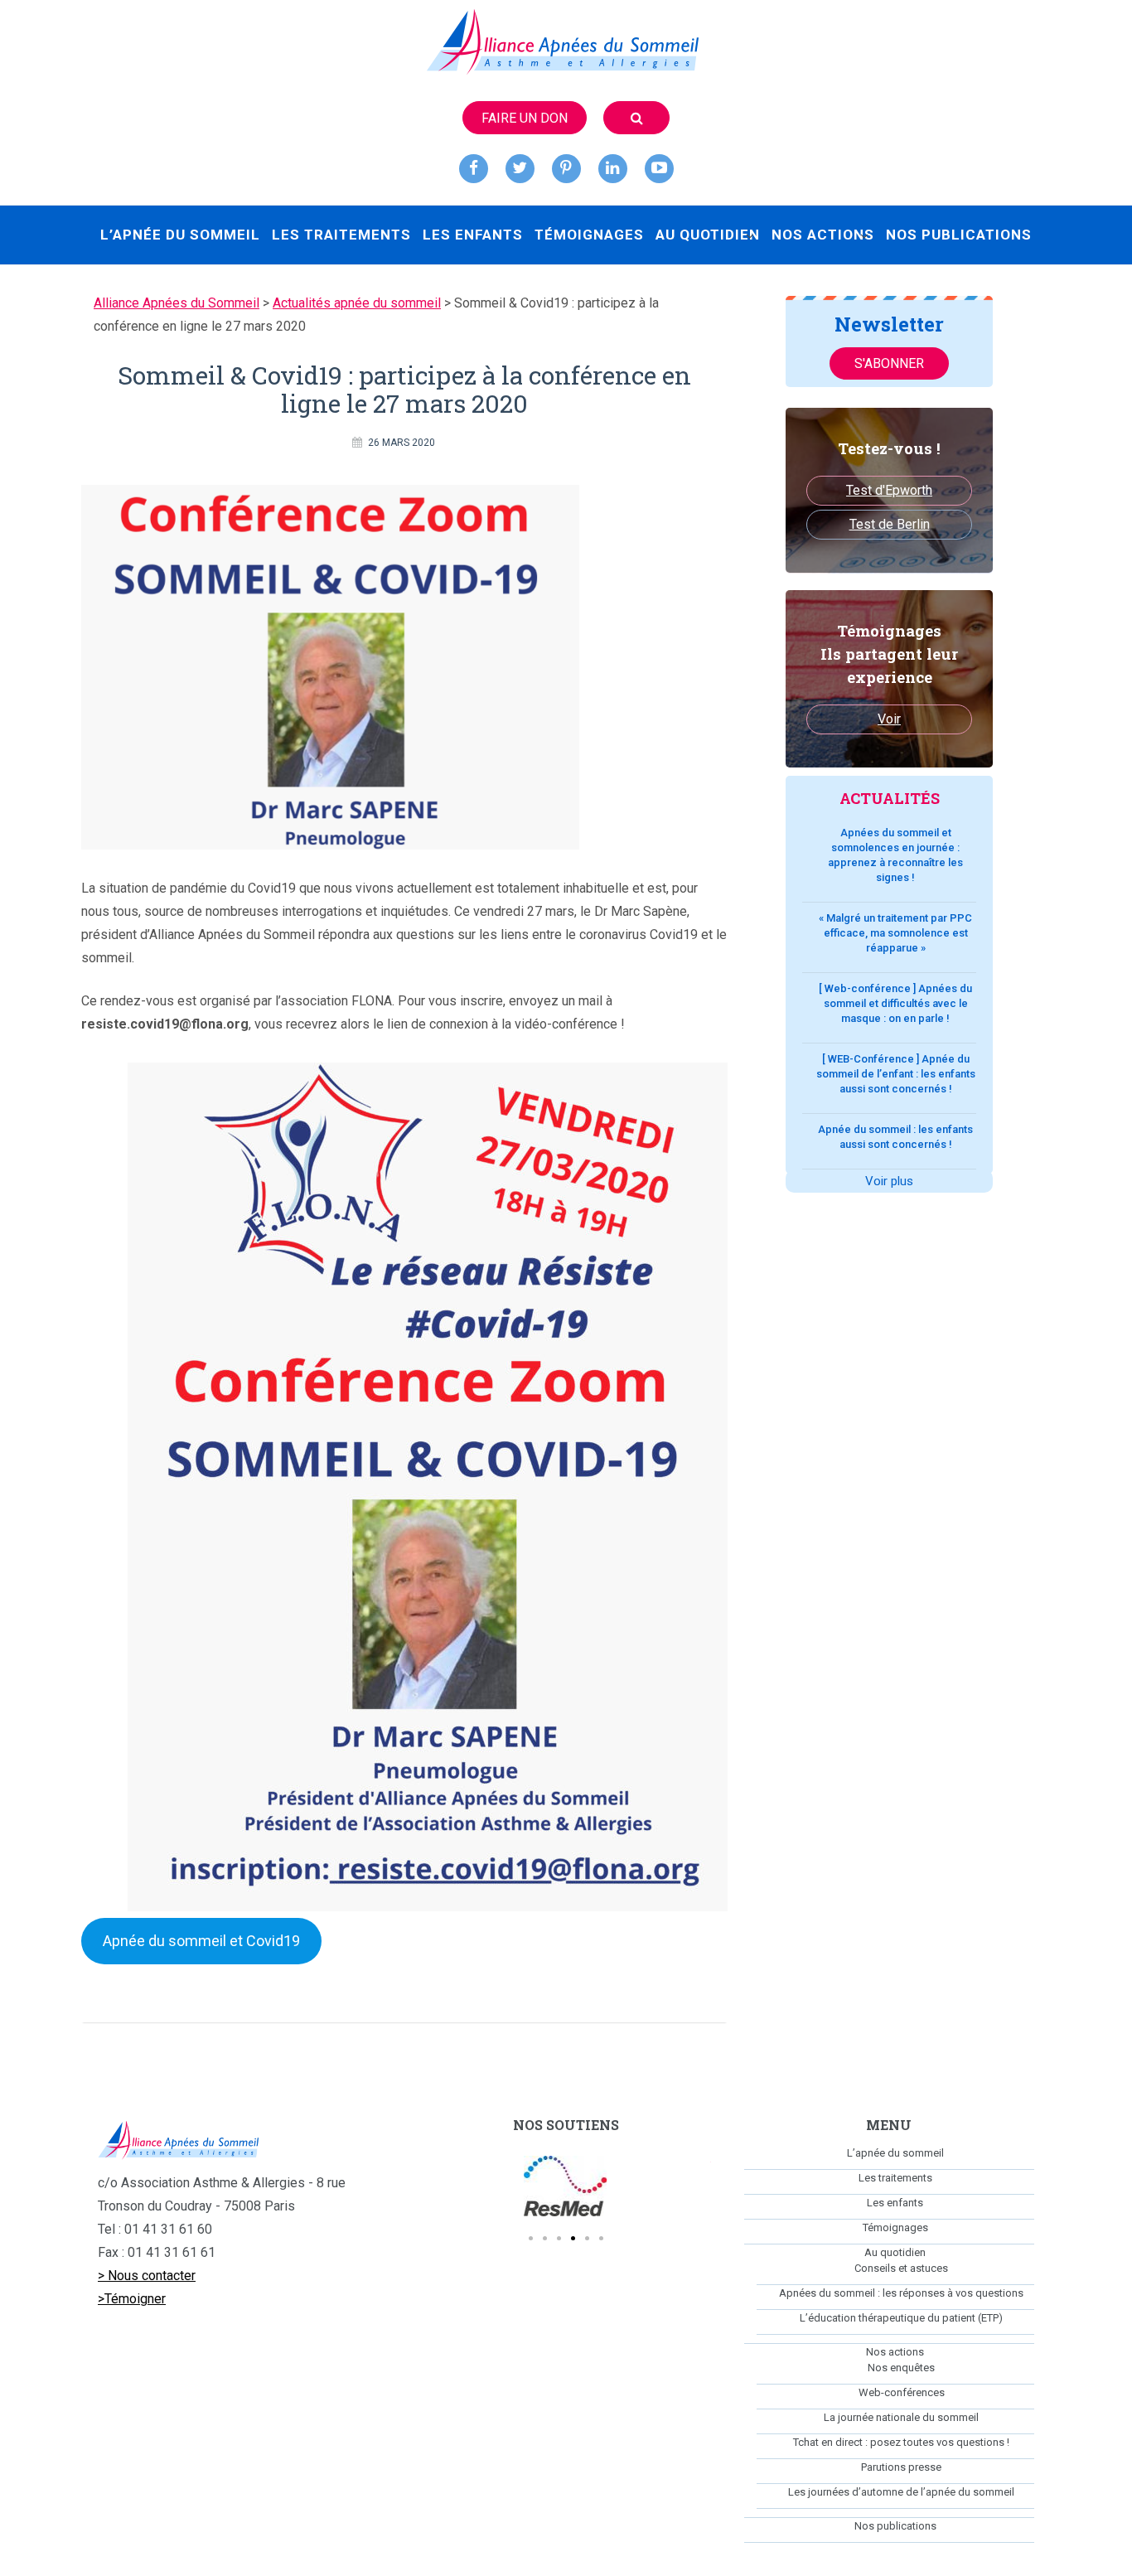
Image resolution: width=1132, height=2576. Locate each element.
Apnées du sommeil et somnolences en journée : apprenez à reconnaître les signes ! (895, 855)
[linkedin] (613, 169)
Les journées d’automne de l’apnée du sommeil (901, 2492)
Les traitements (341, 235)
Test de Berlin (890, 524)
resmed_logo (566, 2186)
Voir (889, 719)
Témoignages (589, 235)
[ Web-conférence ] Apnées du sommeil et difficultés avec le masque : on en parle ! (895, 1003)
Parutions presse (901, 2467)
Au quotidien (708, 235)
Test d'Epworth (889, 490)
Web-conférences (902, 2392)
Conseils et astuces (901, 2268)
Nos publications (959, 235)
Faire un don (525, 118)
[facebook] (474, 169)
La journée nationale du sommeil (901, 2417)
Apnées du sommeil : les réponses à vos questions (901, 2293)
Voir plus (889, 1181)
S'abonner (889, 363)
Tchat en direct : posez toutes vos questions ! (901, 2442)
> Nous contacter (147, 2276)
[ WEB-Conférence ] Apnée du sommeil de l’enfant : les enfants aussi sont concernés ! (896, 1074)
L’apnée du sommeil (180, 235)
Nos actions (823, 235)
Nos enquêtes (901, 2368)
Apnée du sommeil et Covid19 (201, 1941)
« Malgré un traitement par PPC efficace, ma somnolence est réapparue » (895, 933)
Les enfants (473, 235)
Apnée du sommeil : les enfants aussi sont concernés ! (895, 1137)
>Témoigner (132, 2299)
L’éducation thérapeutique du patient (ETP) (901, 2318)
